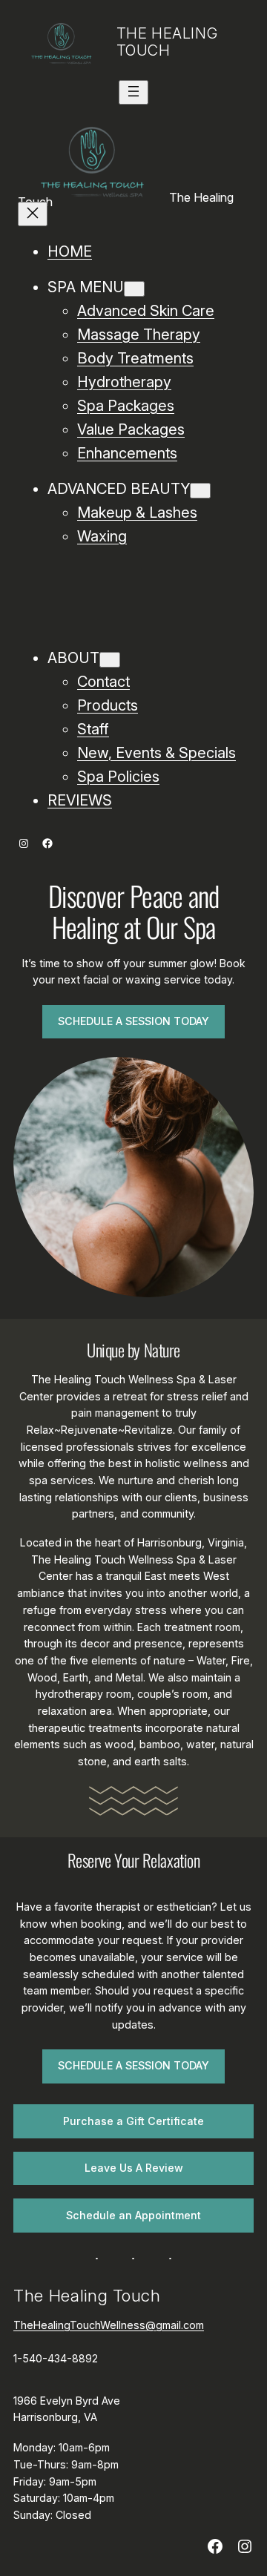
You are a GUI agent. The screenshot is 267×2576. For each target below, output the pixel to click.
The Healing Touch (167, 42)
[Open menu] (133, 92)
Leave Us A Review (134, 2168)
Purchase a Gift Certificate (133, 2121)
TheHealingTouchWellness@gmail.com (109, 2325)
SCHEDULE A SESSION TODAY (133, 1021)
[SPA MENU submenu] (134, 289)
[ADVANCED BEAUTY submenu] (200, 491)
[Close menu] (33, 214)
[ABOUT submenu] (110, 660)
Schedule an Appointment (133, 2215)
